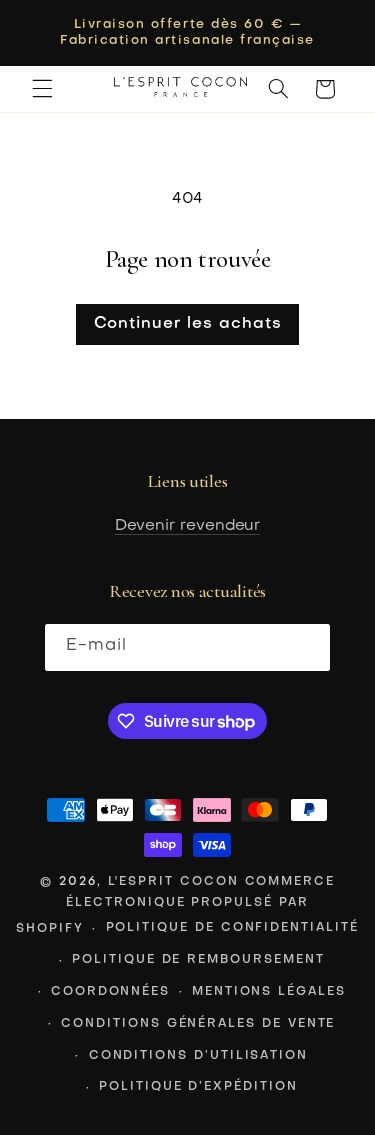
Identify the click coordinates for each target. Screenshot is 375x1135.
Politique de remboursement (198, 960)
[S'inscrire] (307, 647)
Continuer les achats (188, 324)
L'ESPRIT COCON (173, 882)
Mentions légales (269, 992)
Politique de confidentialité (232, 928)
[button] (42, 89)
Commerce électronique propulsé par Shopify (175, 905)
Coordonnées (110, 992)
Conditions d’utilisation (198, 1056)
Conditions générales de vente (198, 1024)
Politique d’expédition (198, 1087)
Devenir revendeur (188, 526)
